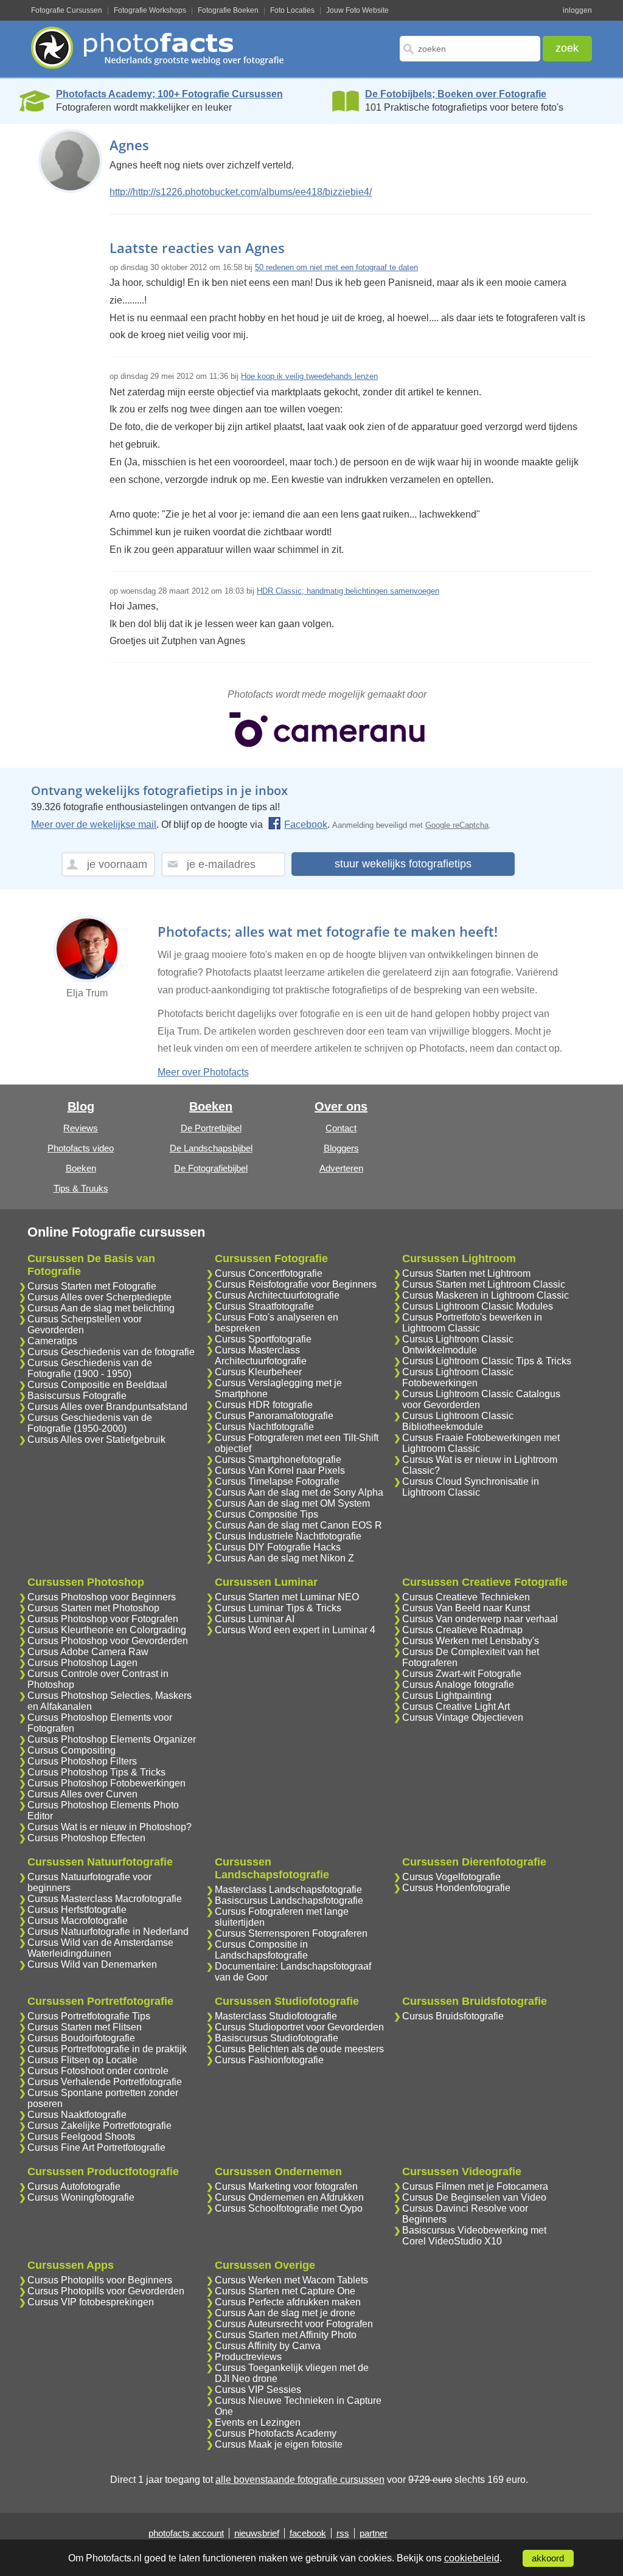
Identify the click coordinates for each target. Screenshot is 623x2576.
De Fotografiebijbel (211, 1168)
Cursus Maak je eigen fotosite (279, 2444)
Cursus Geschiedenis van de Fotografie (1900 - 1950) (90, 1368)
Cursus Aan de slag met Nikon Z (284, 1558)
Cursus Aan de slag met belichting (101, 1308)
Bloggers (341, 1148)
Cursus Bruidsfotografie (453, 2016)
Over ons (341, 1106)
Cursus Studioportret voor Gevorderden (299, 2027)
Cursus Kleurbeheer (258, 1372)
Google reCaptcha (457, 825)
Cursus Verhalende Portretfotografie (105, 2082)
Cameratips (52, 1341)
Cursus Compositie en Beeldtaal (97, 1385)
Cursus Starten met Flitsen (85, 2027)
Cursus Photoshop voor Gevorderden (108, 1641)
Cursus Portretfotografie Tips (89, 2016)
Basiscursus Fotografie (77, 1396)
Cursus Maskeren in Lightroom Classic (486, 1295)
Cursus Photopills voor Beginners (100, 2280)
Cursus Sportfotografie (263, 1339)
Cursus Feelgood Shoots (81, 2137)
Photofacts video (81, 1148)
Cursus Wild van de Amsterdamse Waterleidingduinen (100, 1948)
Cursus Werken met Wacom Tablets (291, 2280)
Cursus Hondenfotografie (456, 1888)
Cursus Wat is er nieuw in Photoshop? (110, 1827)
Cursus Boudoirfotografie (81, 2038)
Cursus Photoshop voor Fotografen (103, 1619)
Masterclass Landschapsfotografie (288, 1890)
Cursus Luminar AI (255, 1619)
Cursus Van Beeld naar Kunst (466, 1608)
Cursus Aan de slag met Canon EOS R (298, 1525)
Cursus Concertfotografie (269, 1273)
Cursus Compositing (71, 1750)
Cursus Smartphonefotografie (278, 1460)
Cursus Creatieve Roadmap (462, 1630)
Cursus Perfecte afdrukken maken (288, 2302)
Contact (341, 1128)
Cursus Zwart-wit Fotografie (462, 1674)
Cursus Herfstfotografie (77, 1910)
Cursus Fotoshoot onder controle (98, 2071)
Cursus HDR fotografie (264, 1405)
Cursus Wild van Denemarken (92, 1964)
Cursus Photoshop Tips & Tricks (96, 1772)
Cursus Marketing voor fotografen (286, 2186)
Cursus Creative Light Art (456, 1706)
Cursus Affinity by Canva (268, 2346)
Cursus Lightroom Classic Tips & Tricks (487, 1361)
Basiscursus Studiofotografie (277, 2038)
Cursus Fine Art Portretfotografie (96, 2147)
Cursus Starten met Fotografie (92, 1286)
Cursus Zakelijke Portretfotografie (99, 2126)
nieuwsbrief (257, 2533)
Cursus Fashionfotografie (269, 2060)
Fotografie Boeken (228, 10)
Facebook (306, 825)
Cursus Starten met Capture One (285, 2291)
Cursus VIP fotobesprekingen (91, 2302)
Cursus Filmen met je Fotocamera (475, 2186)
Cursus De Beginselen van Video (474, 2197)
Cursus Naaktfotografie (77, 2115)
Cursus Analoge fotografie (458, 1685)
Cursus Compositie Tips (266, 1514)
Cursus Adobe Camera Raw (88, 1652)
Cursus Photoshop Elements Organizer (112, 1739)
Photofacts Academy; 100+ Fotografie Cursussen (169, 94)
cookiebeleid (472, 2558)
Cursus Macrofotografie (78, 1921)
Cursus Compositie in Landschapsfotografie (261, 1950)
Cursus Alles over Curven (82, 1794)
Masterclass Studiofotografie (276, 2016)
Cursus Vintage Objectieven (463, 1717)
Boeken (81, 1168)
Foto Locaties (292, 10)
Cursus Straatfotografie (264, 1306)
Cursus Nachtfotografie (264, 1427)
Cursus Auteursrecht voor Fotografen (294, 2324)
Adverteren (341, 1168)
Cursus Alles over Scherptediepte (99, 1297)
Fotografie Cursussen (67, 10)
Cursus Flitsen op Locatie (82, 2060)
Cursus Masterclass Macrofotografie (105, 1899)
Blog (81, 1106)
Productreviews (248, 2357)
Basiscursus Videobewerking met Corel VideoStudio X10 (474, 2236)
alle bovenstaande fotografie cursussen (300, 2480)
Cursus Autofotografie (74, 2186)
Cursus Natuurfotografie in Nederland (108, 1932)
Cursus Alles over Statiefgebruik (96, 1439)
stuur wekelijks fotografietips (403, 864)
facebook (308, 2533)
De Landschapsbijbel (211, 1148)
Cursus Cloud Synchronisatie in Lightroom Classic (471, 1487)
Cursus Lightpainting (447, 1696)
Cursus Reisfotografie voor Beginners (296, 1284)
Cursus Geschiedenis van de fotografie (111, 1352)
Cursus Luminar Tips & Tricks (278, 1608)
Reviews (81, 1128)
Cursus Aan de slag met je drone (285, 2313)
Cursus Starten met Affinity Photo (286, 2335)
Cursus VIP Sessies (258, 2390)
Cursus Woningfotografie (81, 2197)
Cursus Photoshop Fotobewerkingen (106, 1783)
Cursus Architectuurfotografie (277, 1295)
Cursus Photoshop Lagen (82, 1663)
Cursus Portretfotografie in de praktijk (107, 2049)
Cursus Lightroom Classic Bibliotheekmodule (458, 1421)
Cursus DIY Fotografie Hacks (278, 1547)
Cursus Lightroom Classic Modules (478, 1306)
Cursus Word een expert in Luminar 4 (295, 1630)
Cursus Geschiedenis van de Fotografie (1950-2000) (90, 1423)
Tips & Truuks (81, 1188)
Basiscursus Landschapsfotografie (289, 1901)
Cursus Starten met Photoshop (93, 1608)
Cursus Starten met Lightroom (466, 1273)
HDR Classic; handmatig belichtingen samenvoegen (348, 591)
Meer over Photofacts (203, 1072)
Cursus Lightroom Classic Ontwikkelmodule (458, 1345)
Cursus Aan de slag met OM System (292, 1503)
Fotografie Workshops (150, 10)
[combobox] (470, 49)
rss (343, 2533)
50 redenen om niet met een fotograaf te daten (336, 267)
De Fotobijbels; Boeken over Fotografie (456, 94)
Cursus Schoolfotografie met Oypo (289, 2208)
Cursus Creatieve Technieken (466, 1597)
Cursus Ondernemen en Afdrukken (289, 2197)
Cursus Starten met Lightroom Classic (484, 1284)
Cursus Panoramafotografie (274, 1416)
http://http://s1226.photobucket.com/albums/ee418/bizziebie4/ (241, 192)
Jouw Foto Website (357, 10)
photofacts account (186, 2533)
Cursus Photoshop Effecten (86, 1838)
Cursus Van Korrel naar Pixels (280, 1470)
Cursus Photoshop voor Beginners (102, 1597)
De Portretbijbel (211, 1128)
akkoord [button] (548, 2558)
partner (374, 2533)
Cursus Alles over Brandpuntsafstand (107, 1407)
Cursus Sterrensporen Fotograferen (291, 1933)
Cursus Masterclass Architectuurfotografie (261, 1356)
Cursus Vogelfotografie (451, 1877)
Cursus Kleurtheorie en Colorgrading (107, 1630)
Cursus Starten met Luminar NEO (287, 1597)
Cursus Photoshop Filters (82, 1761)
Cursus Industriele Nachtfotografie (288, 1536)
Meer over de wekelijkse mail (94, 825)
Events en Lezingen (258, 2422)
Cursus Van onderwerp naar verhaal (480, 1619)
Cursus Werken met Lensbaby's (471, 1641)
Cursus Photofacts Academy (276, 2433)
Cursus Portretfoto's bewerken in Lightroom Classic (472, 1323)
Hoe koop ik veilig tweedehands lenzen (309, 376)
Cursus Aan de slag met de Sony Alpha (299, 1492)
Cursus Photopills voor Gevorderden (106, 2291)
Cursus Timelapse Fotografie (277, 1481)
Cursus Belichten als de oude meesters (299, 2049)
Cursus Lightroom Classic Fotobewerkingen (458, 1377)
